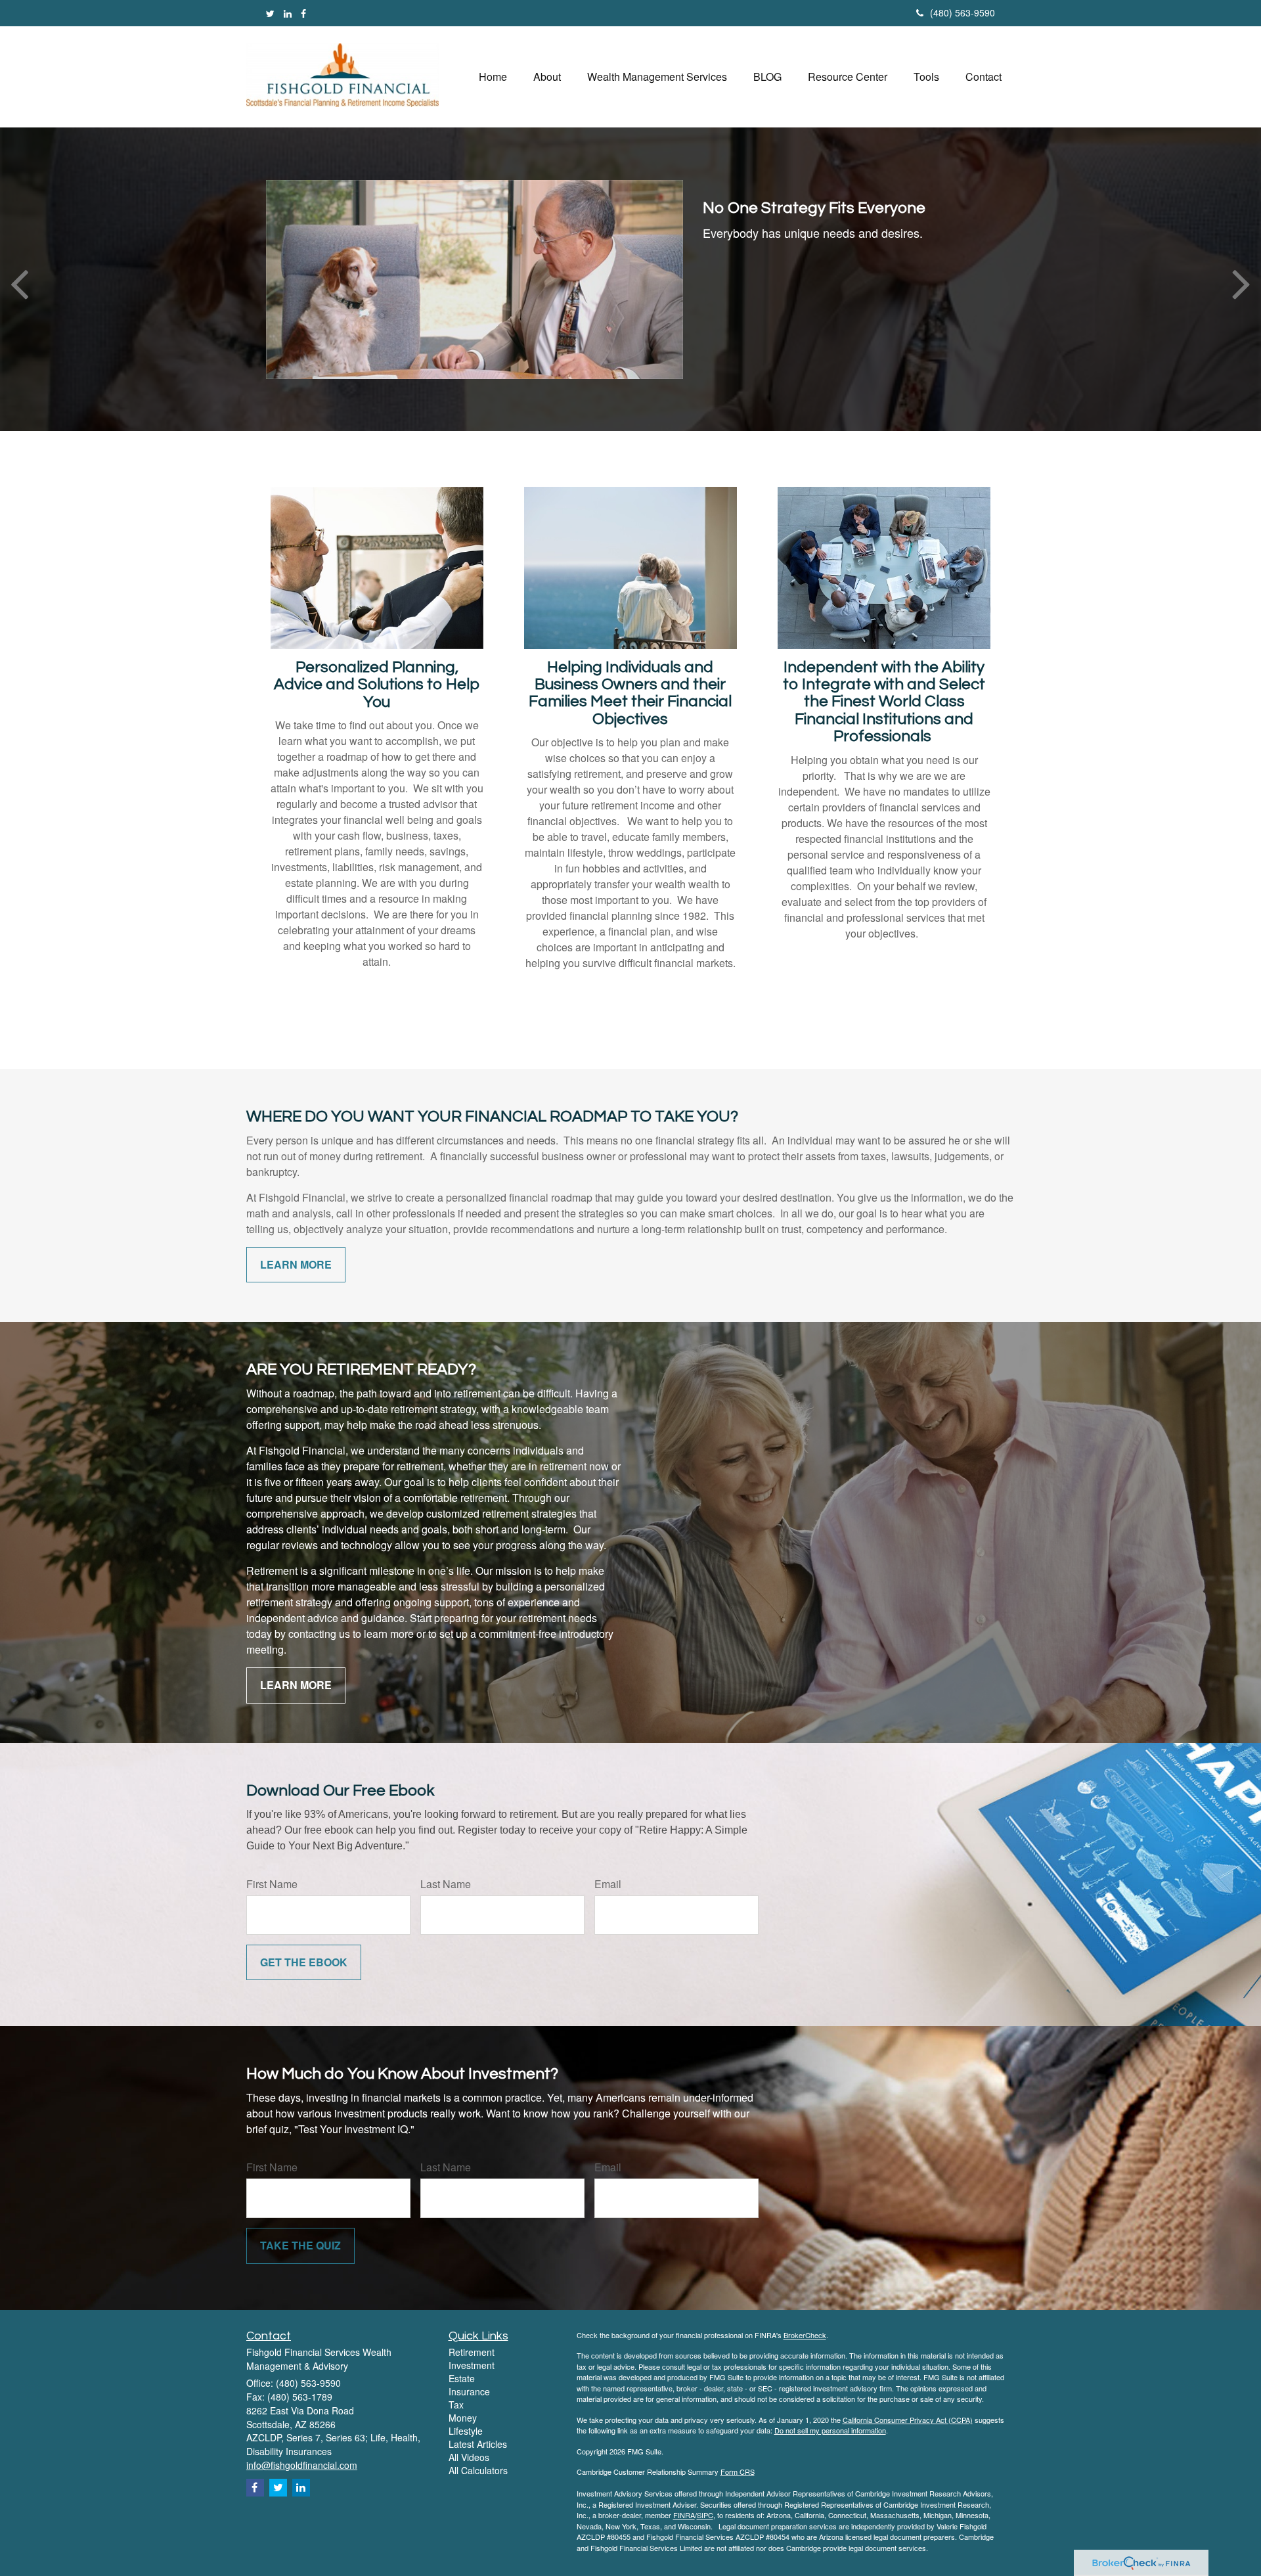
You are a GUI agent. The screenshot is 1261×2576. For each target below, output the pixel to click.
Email (608, 1884)
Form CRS (738, 2472)
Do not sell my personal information (830, 2430)
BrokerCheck (805, 2335)
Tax (456, 2405)
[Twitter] (270, 13)
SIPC (705, 2515)
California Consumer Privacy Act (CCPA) (908, 2420)
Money (463, 2418)
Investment (472, 2365)
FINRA (684, 2515)
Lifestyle (466, 2431)
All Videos (469, 2457)
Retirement (472, 2352)
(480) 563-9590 (962, 12)
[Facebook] (303, 13)
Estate (462, 2378)
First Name (272, 1884)
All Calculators (478, 2470)
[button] (547, 77)
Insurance (469, 2391)
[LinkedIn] (288, 13)
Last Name (446, 1884)
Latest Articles (478, 2444)
